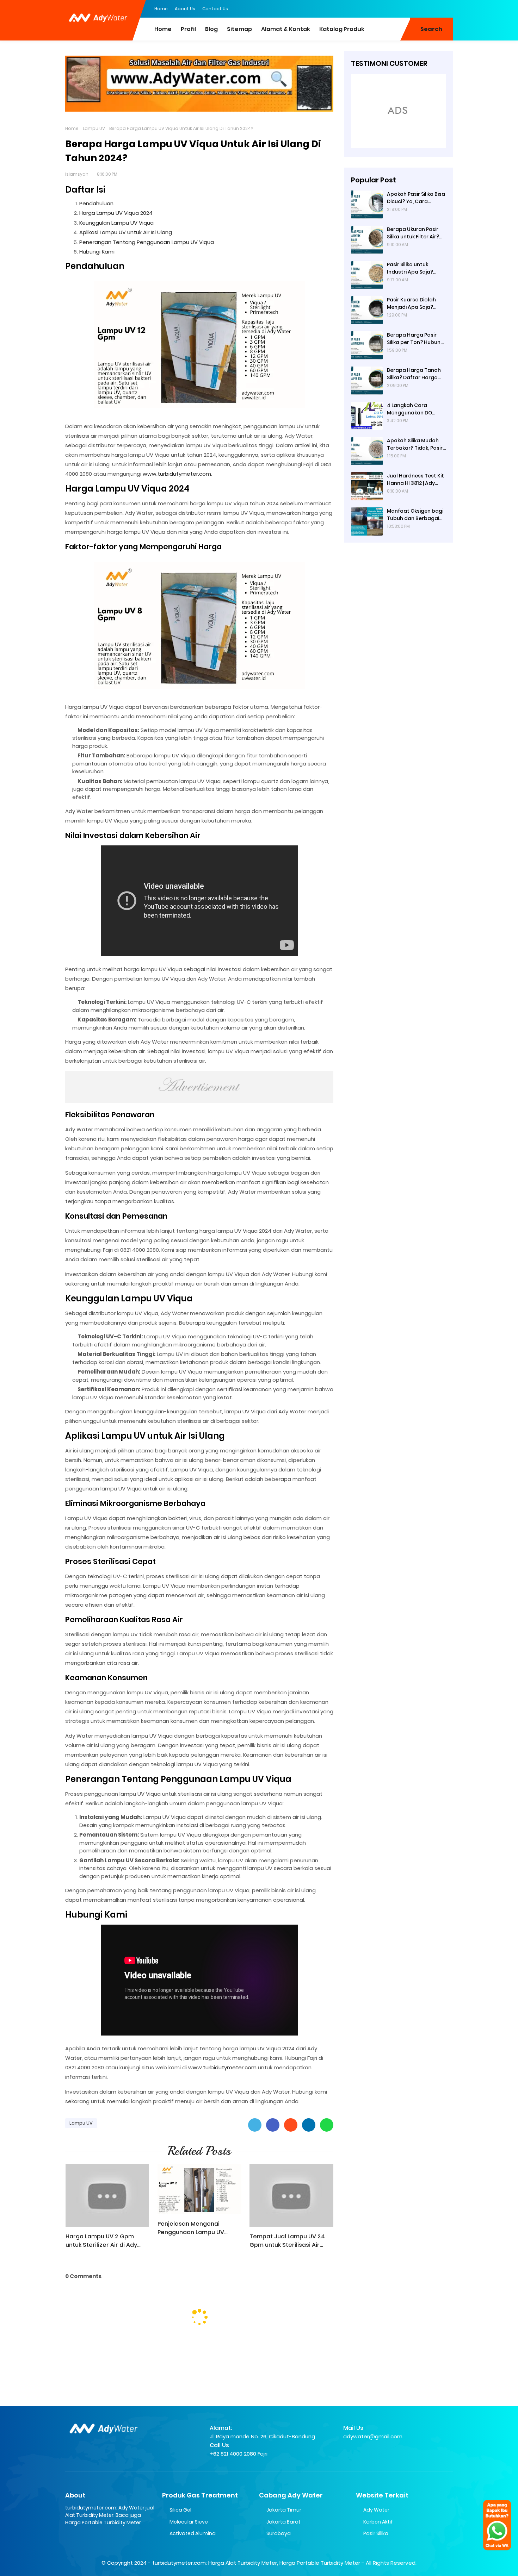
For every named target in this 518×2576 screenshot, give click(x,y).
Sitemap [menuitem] (239, 29)
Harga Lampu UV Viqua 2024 (116, 213)
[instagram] (433, 8)
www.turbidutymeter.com (177, 474)
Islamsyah (77, 174)
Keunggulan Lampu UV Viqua (116, 223)
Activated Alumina (193, 2533)
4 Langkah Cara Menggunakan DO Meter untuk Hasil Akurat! (409, 409)
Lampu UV (94, 128)
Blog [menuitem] (211, 29)
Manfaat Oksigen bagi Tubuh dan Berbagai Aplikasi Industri (415, 515)
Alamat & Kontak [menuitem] (286, 29)
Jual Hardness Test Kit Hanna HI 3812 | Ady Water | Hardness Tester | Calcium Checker (415, 480)
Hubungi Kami (97, 252)
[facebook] (405, 8)
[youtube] (448, 8)
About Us (185, 9)
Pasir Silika (376, 2533)
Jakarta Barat (283, 2522)
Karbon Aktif (378, 2522)
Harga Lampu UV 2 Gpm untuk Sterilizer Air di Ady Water (101, 2241)
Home (161, 9)
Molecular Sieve (189, 2522)
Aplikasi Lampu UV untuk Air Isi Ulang (126, 232)
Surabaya (279, 2533)
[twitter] (419, 8)
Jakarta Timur (284, 2510)
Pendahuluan (96, 203)
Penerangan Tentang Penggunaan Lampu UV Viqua (147, 242)
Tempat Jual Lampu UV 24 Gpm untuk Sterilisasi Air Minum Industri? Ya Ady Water (287, 2241)
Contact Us (215, 9)
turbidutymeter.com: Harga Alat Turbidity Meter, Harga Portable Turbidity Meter (256, 2563)
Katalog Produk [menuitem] (342, 29)
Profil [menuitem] (188, 29)
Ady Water (376, 2510)
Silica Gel (180, 2510)
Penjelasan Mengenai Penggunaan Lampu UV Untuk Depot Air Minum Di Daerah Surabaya (194, 2228)
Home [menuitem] (163, 29)
